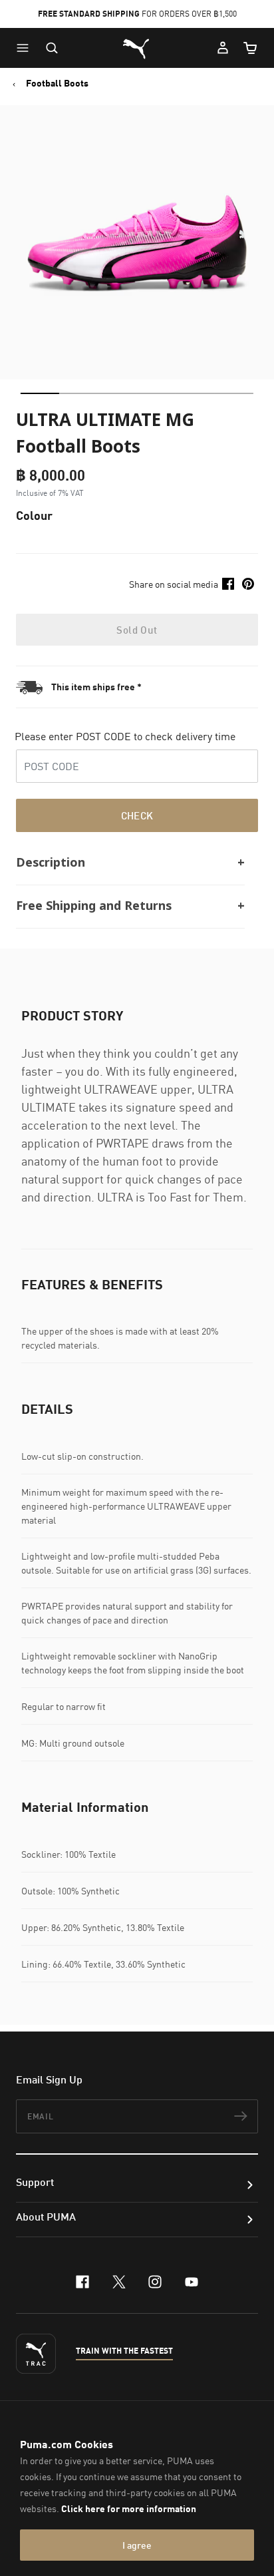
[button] (26, 48)
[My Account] (223, 48)
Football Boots (57, 83)
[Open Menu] (26, 48)
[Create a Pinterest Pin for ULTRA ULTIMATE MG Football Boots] (248, 584)
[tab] (40, 393)
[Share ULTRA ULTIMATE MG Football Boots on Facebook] (228, 584)
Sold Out (137, 630)
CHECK (137, 815)
